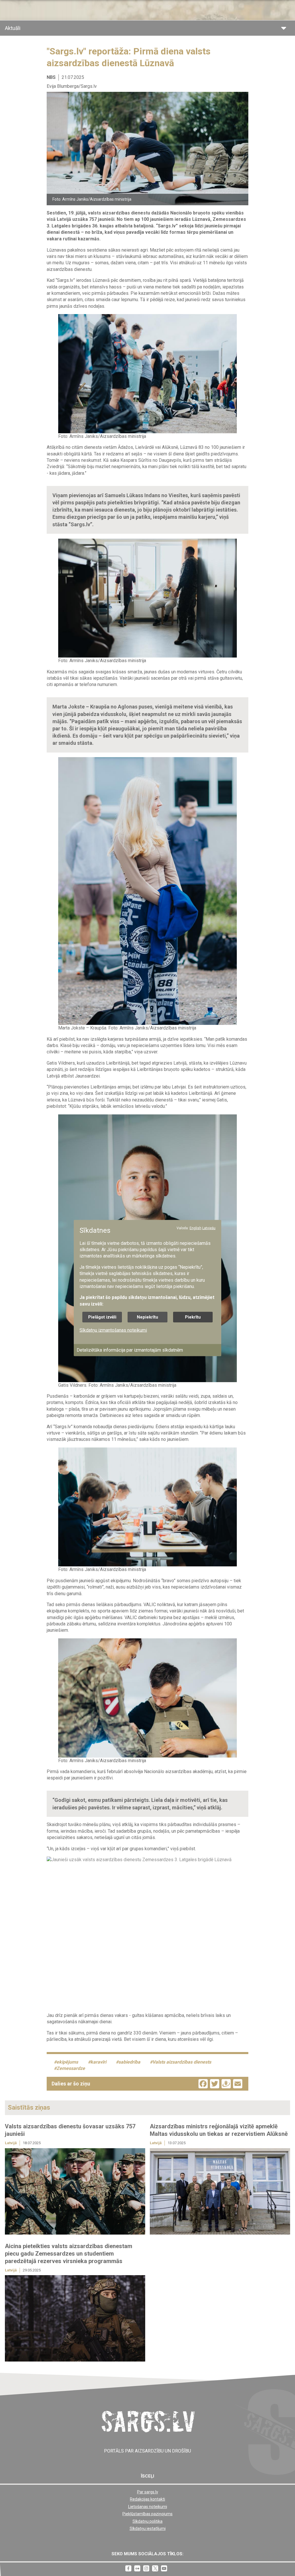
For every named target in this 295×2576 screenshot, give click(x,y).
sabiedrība (129, 2062)
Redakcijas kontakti (147, 2499)
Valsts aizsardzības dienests (182, 2062)
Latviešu (209, 1228)
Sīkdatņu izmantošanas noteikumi (113, 1330)
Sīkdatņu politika (147, 2521)
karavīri (98, 2062)
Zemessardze (71, 2068)
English (195, 1228)
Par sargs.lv (148, 2492)
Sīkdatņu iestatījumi (148, 2528)
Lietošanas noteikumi (148, 2507)
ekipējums (67, 2062)
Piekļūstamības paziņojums (147, 2514)
